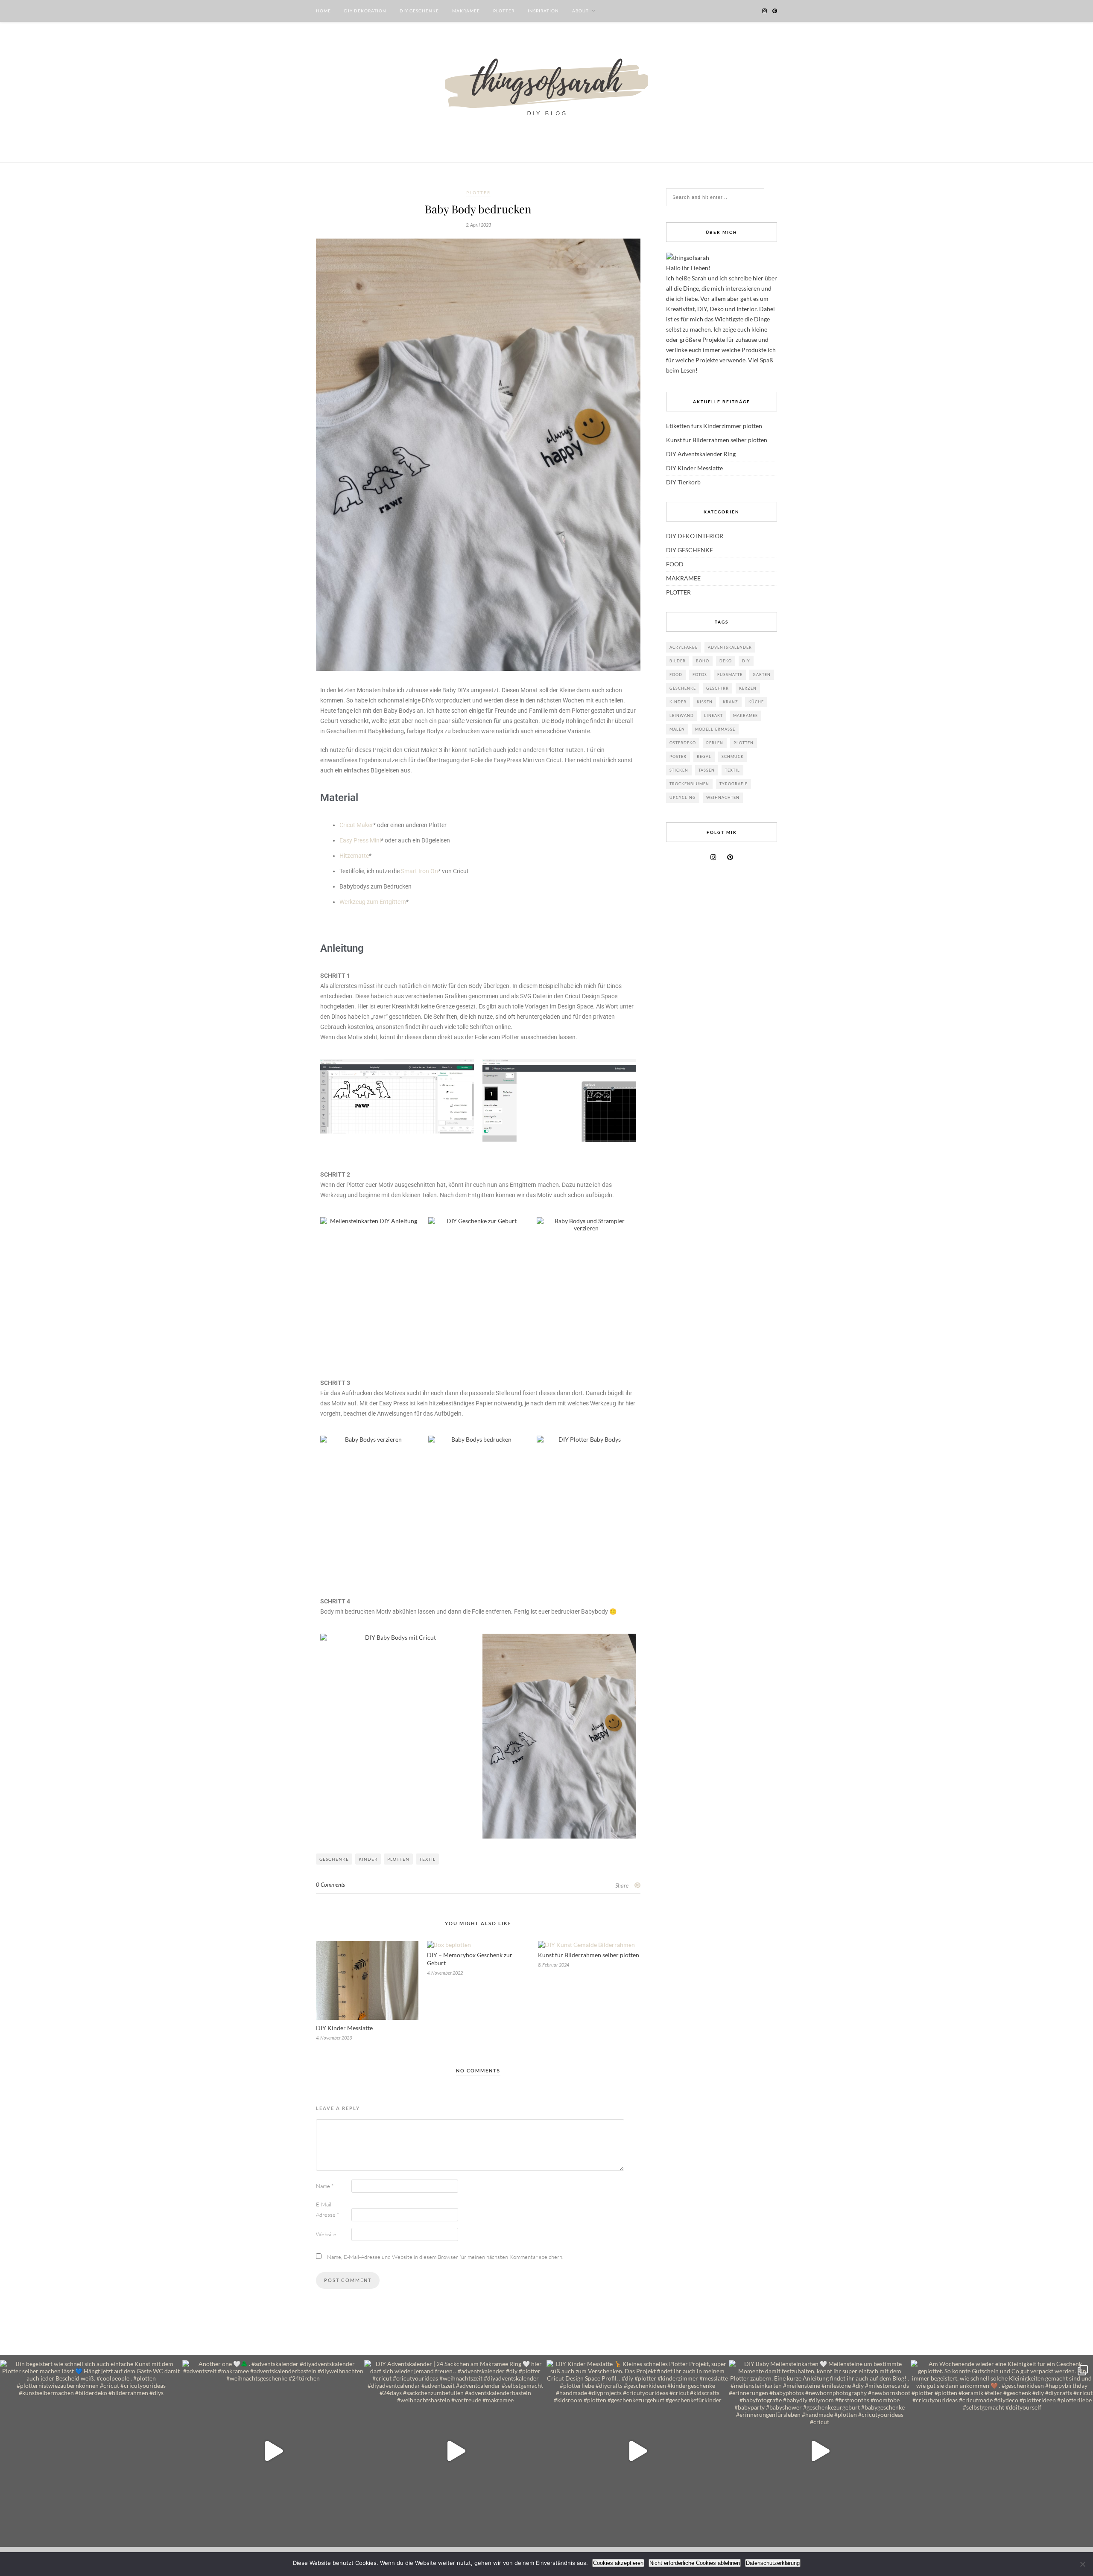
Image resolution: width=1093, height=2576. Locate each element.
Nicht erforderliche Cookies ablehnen (695, 2563)
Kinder (368, 1859)
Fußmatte (730, 675)
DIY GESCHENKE (419, 11)
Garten (762, 675)
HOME (323, 11)
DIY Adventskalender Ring (701, 454)
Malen (677, 729)
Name (325, 2186)
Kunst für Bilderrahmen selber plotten (589, 1955)
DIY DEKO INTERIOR (695, 536)
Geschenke (334, 1859)
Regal (704, 756)
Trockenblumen (689, 784)
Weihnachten (723, 797)
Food (676, 675)
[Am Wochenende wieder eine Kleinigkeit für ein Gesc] (1002, 2451)
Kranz (731, 702)
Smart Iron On (419, 871)
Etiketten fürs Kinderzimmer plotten (714, 426)
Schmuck (733, 756)
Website (326, 2234)
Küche (756, 702)
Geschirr (717, 688)
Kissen (705, 702)
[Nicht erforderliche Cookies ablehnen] (1082, 2564)
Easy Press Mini (360, 840)
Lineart (713, 715)
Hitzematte (354, 856)
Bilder (678, 661)
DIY (746, 661)
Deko (726, 661)
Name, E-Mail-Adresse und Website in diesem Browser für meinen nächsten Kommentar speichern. (445, 2257)
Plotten (398, 1859)
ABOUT (580, 11)
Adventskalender (730, 647)
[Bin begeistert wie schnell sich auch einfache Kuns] (91, 2451)
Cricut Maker (356, 825)
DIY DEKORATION (365, 11)
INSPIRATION (543, 11)
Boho (703, 661)
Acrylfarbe (684, 647)
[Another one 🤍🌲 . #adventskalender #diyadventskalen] (273, 2451)
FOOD (675, 564)
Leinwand (682, 715)
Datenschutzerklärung (773, 2563)
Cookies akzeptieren (618, 2563)
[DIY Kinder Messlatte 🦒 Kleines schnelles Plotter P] (638, 2451)
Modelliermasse (715, 729)
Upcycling (683, 797)
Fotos (700, 675)
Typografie (734, 784)
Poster (678, 756)
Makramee (745, 715)
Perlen (715, 743)
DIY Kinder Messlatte (344, 2028)
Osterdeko (683, 743)
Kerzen (748, 688)
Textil (427, 1859)
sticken (679, 770)
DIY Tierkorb (683, 482)
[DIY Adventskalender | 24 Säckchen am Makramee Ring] (455, 2451)
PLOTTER (504, 11)
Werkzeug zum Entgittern (373, 902)
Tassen (707, 770)
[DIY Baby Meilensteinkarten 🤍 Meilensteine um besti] (820, 2451)
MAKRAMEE (466, 11)
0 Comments (330, 1885)
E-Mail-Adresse (327, 2209)
